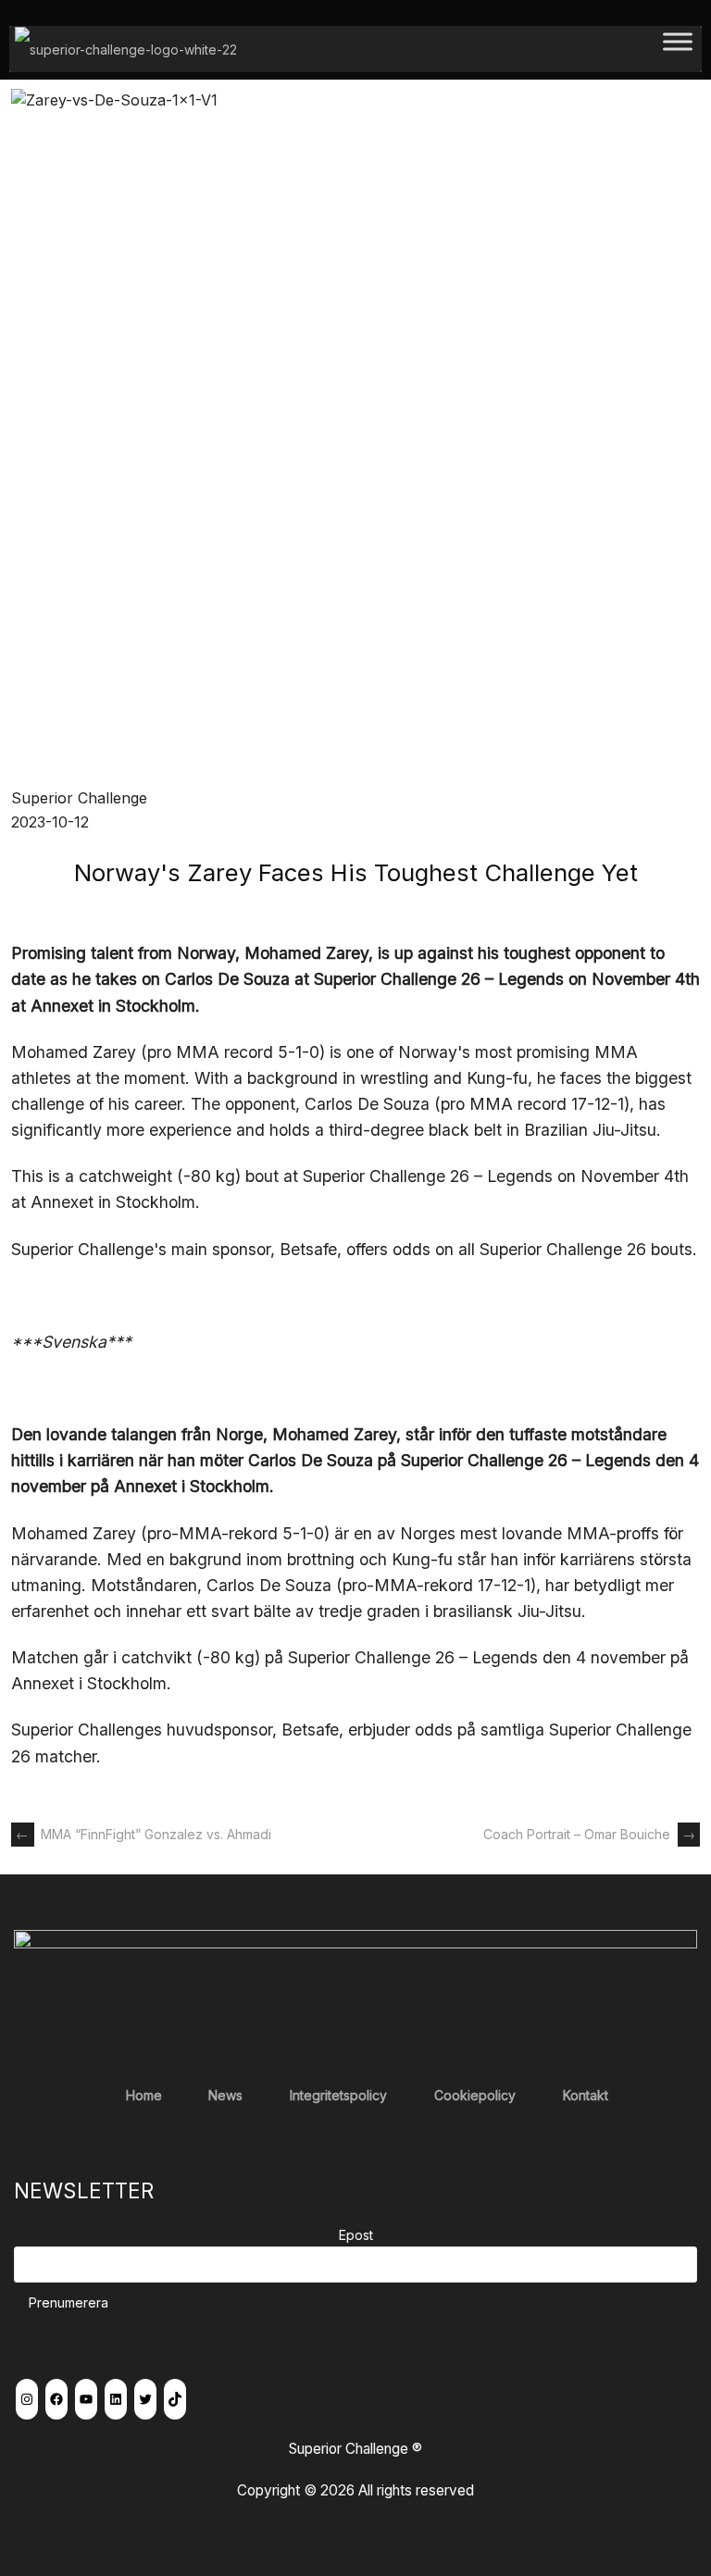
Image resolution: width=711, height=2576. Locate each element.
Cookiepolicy (475, 2095)
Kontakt (586, 2095)
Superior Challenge (79, 798)
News (225, 2095)
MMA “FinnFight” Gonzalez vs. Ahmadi (143, 1834)
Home (144, 2095)
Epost (356, 2235)
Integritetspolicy (338, 2095)
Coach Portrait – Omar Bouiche (589, 1834)
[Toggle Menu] (678, 49)
